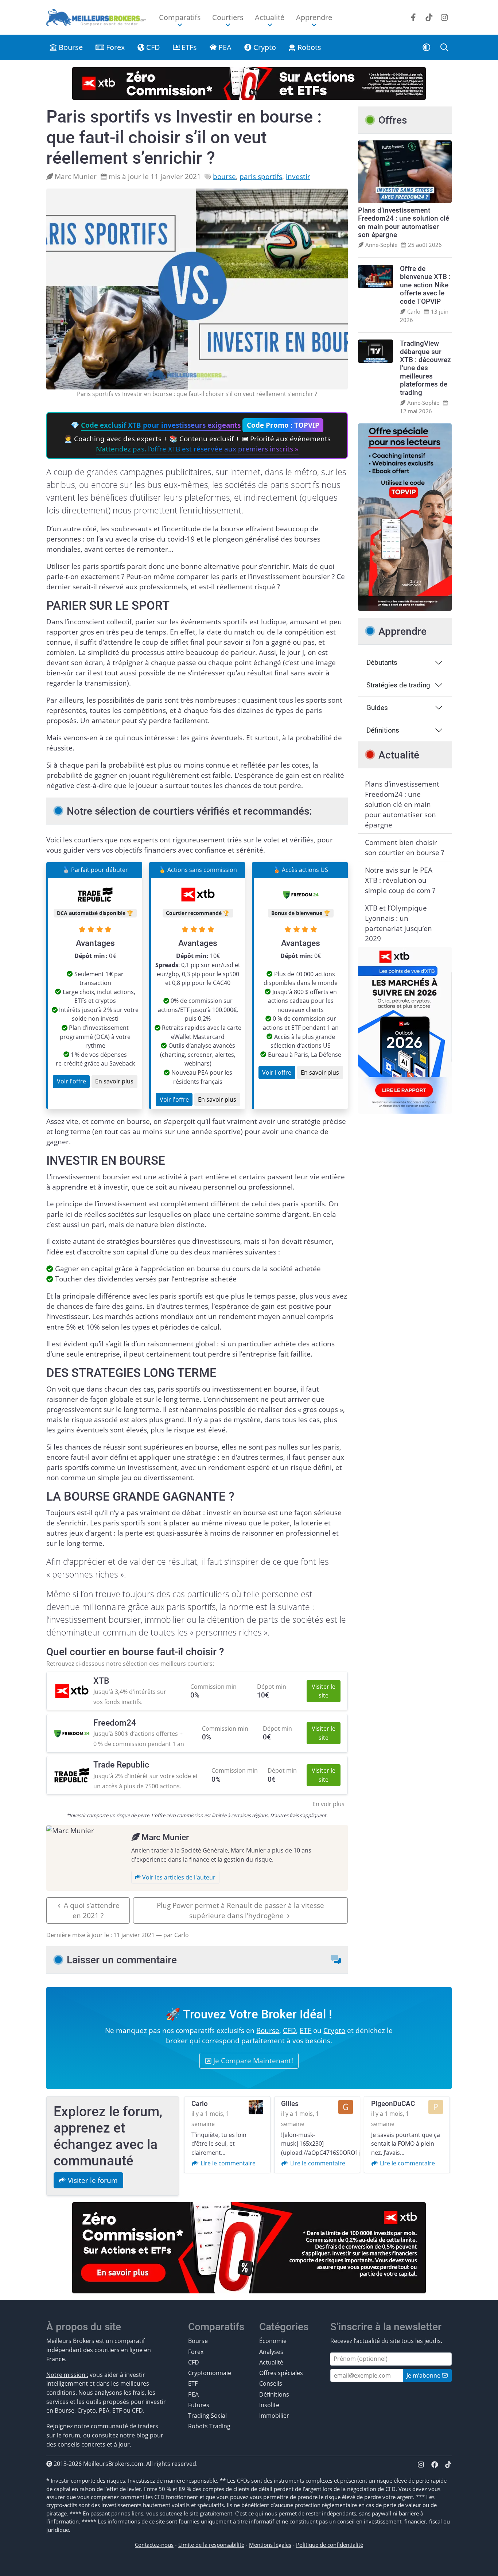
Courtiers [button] (228, 17)
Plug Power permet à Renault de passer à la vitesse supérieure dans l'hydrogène (240, 1910)
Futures (199, 2405)
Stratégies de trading (398, 685)
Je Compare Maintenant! (252, 2061)
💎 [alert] (197, 437)
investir (298, 176)
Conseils (271, 2383)
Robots (308, 47)
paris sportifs (261, 176)
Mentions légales (270, 2545)
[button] (427, 47)
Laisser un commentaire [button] (122, 1960)
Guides (377, 708)
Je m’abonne (424, 2375)
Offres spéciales (281, 2373)
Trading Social (207, 2415)
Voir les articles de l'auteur (178, 1877)
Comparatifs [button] (180, 17)
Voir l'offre (71, 1081)
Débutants (382, 663)
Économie (273, 2341)
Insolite (269, 2405)
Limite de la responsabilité (211, 2545)
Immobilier (274, 2415)
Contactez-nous (154, 2545)
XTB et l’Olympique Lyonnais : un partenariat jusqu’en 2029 (398, 923)
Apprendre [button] (314, 17)
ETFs (188, 47)
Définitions (383, 730)
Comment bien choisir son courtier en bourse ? (404, 847)
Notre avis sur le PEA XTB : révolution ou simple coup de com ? (400, 880)
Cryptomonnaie (210, 2373)
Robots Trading (209, 2426)
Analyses (271, 2352)
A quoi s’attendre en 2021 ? (92, 1910)
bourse (224, 176)
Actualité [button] (270, 17)
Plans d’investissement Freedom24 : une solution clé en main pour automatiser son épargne (402, 804)
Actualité (271, 2362)
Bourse (70, 47)
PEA (224, 47)
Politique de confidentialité (330, 2545)
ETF (306, 2030)
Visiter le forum (92, 2180)
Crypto (264, 47)
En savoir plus (114, 1081)
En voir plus (328, 1804)
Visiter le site (324, 1691)
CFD (152, 47)
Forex (114, 47)
